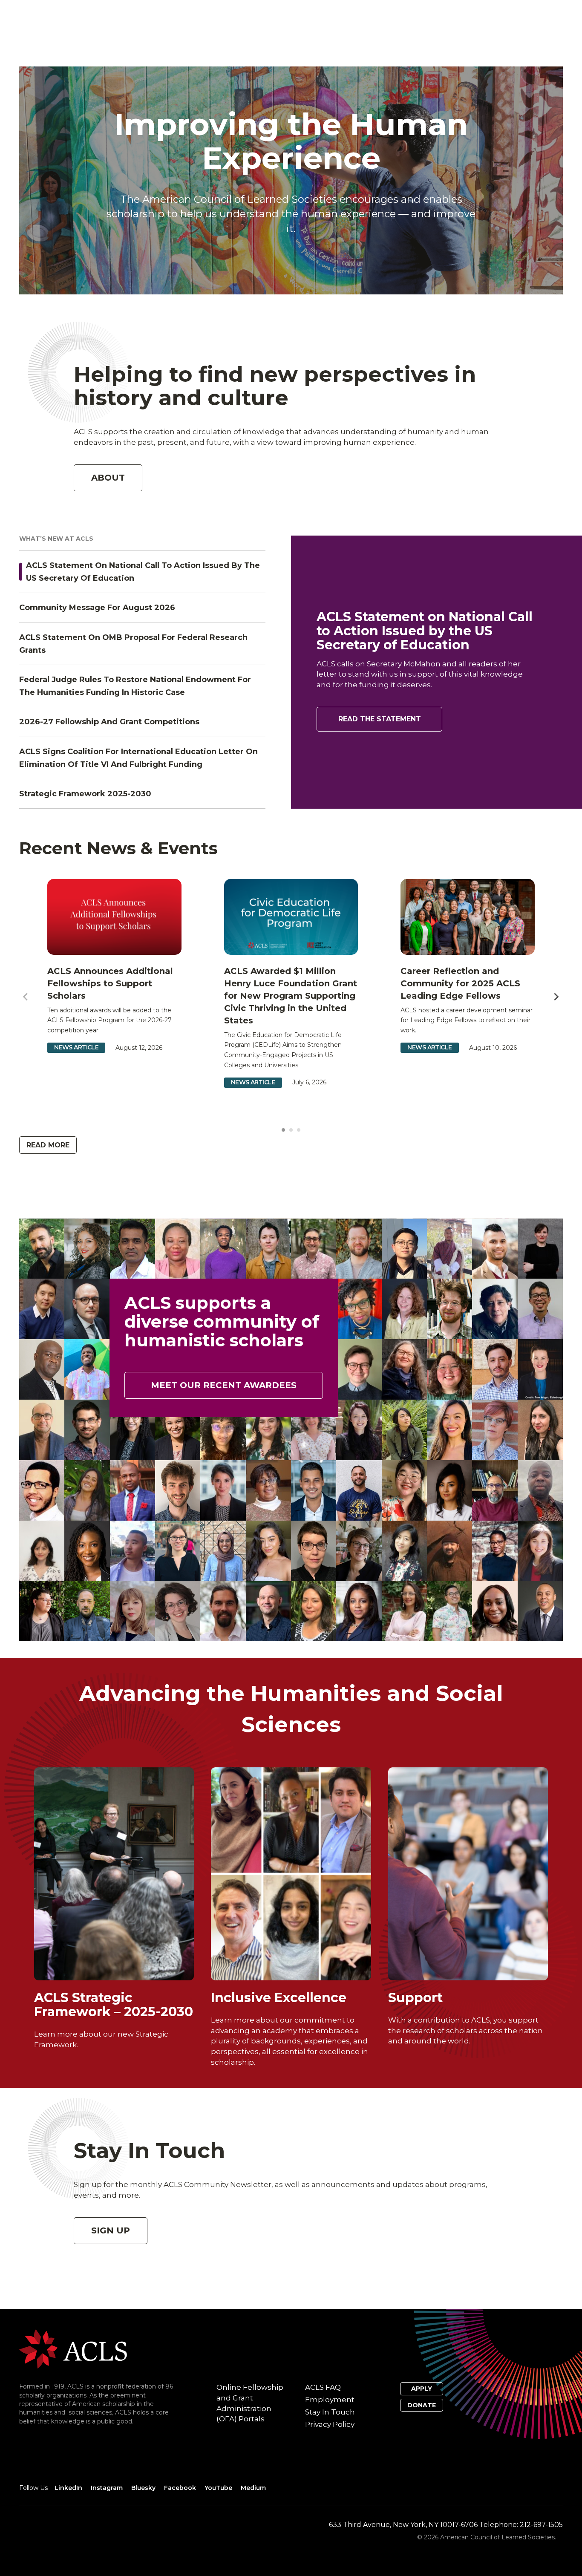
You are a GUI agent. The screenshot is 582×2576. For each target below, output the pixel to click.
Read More (48, 1145)
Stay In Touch (330, 2412)
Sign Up (111, 2230)
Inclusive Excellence (279, 1998)
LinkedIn (68, 2488)
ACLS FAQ (323, 2387)
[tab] (283, 1130)
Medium (253, 2488)
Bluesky (143, 2488)
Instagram (107, 2488)
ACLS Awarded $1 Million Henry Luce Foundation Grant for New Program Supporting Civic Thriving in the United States (291, 996)
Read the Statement (380, 719)
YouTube (218, 2488)
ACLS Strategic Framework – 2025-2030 (114, 2005)
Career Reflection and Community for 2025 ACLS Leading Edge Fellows (460, 983)
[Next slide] (556, 997)
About (108, 478)
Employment (330, 2400)
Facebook (180, 2488)
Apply (422, 2389)
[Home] (73, 2349)
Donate (422, 2405)
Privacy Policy (330, 2424)
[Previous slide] (26, 997)
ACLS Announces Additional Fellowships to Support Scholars (110, 983)
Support (415, 1998)
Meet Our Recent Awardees (224, 1385)
